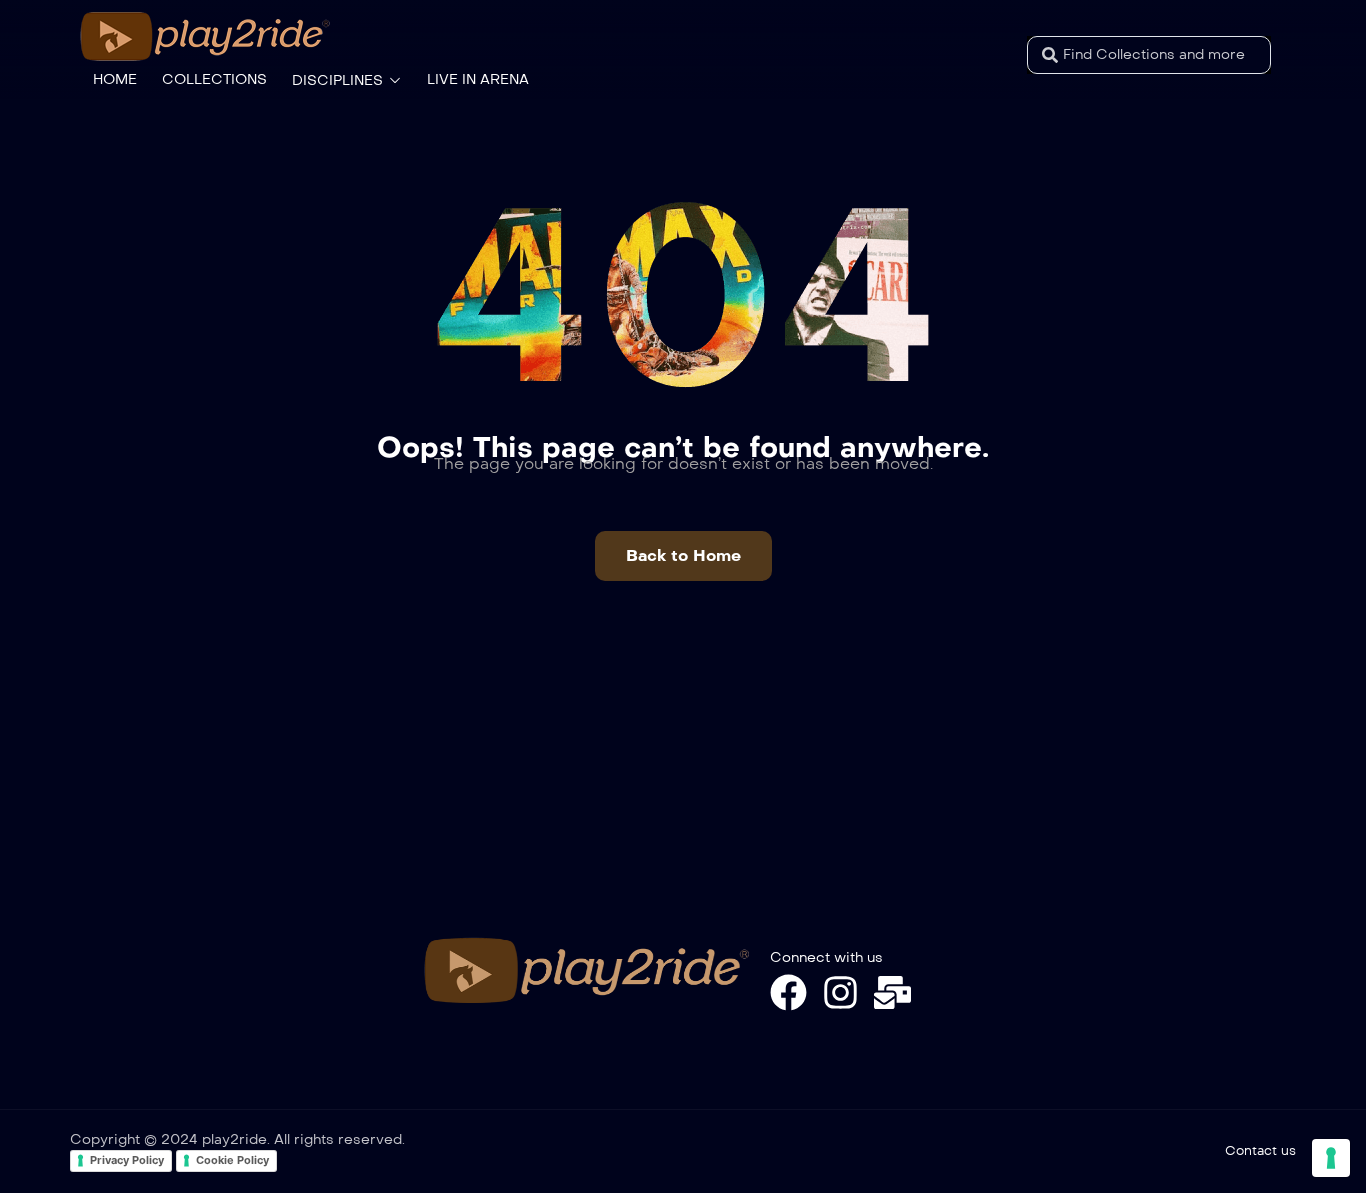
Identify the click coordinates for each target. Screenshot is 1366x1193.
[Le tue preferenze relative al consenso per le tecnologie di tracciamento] (1331, 1158)
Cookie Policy (232, 1160)
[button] (683, 556)
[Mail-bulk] (892, 992)
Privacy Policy (127, 1160)
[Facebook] (788, 992)
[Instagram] (840, 992)
